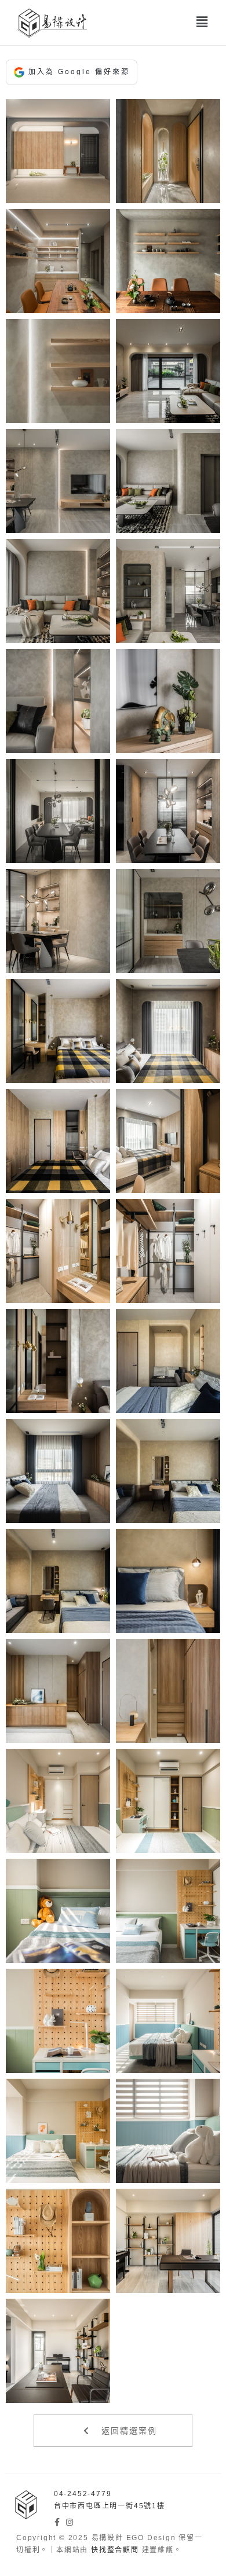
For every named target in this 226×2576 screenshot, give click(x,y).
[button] (203, 22)
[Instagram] (70, 2522)
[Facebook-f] (58, 2522)
